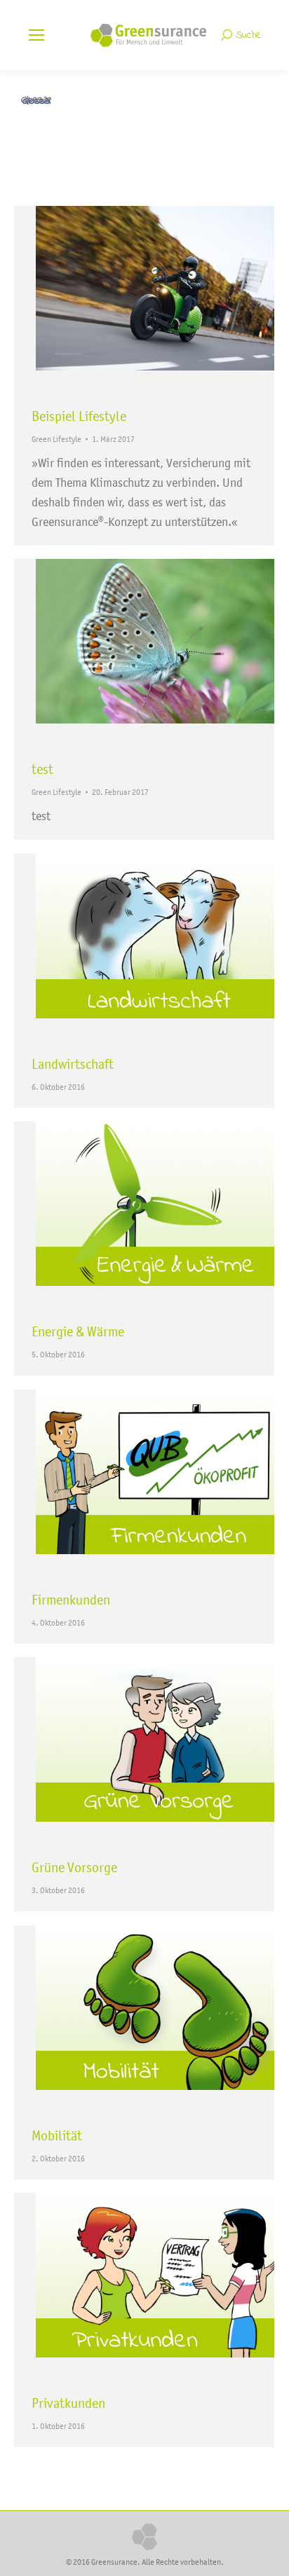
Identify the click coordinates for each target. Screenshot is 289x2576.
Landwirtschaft (73, 1064)
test (42, 769)
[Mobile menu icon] (36, 35)
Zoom (126, 293)
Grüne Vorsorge (74, 1867)
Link (107, 941)
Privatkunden (68, 2403)
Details (163, 293)
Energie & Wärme (78, 1331)
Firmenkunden (71, 1600)
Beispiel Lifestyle (79, 416)
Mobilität (57, 2135)
